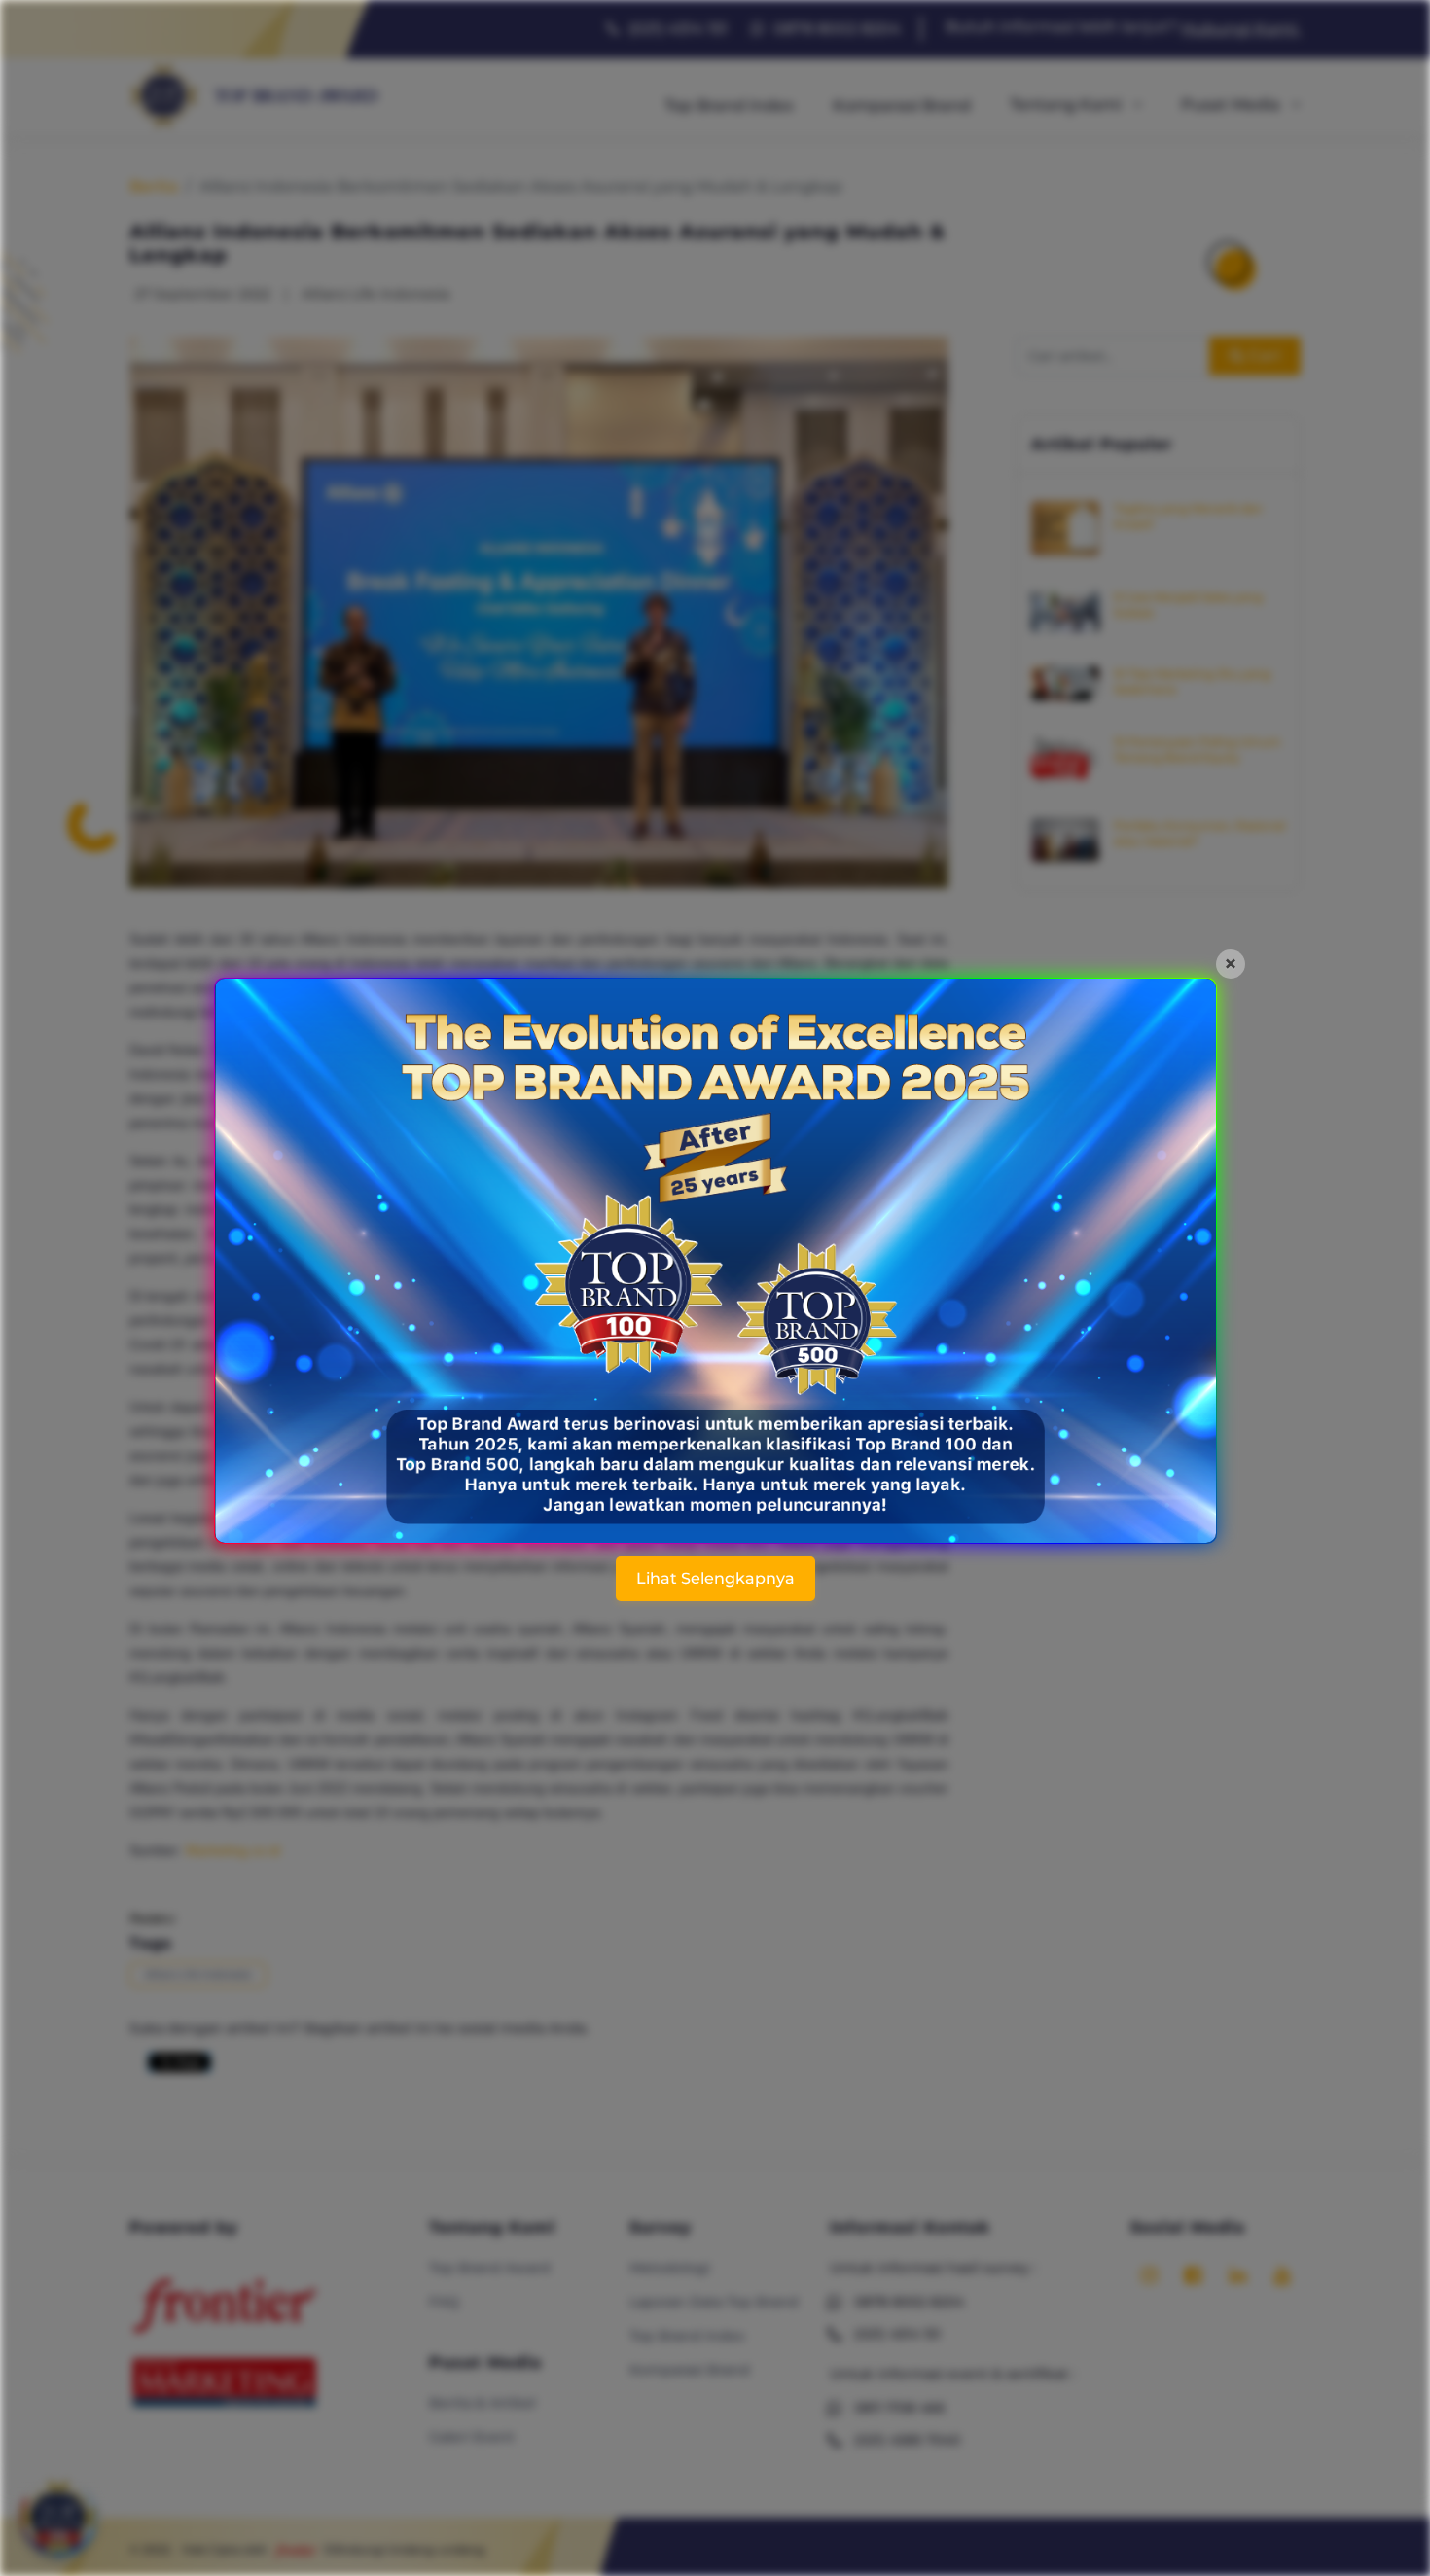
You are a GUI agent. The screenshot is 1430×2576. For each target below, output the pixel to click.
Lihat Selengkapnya (715, 1578)
